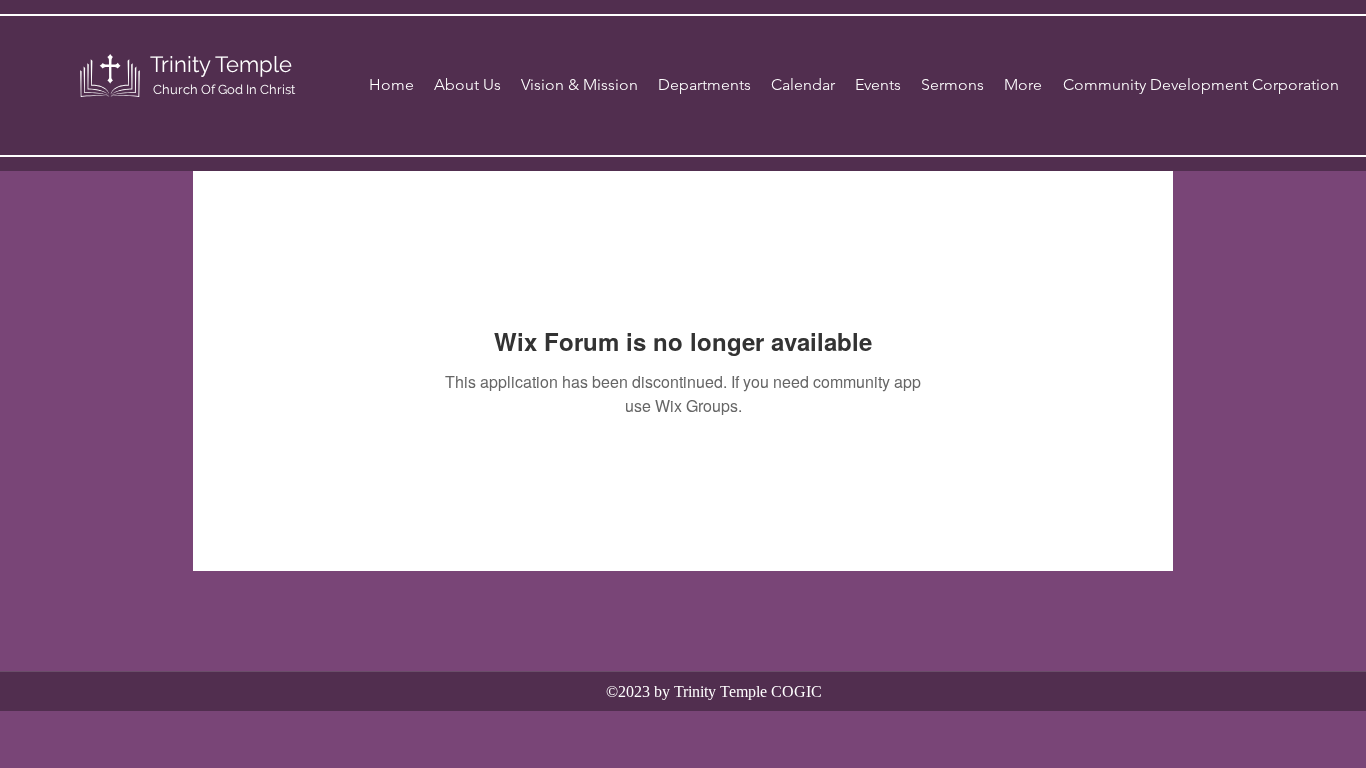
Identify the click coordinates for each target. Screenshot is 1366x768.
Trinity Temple (221, 64)
